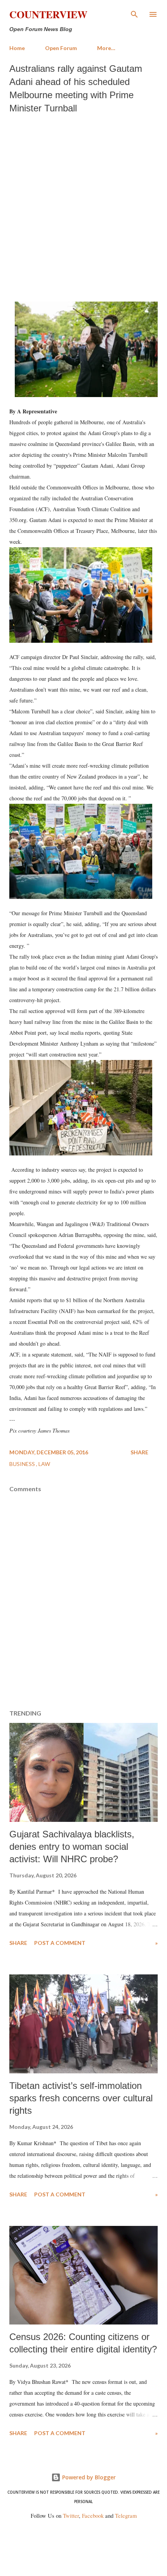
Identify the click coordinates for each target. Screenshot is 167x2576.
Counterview (48, 14)
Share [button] (139, 1452)
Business (23, 1464)
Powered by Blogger (88, 2477)
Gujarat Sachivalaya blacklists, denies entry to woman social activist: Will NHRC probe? (72, 1847)
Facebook (93, 2516)
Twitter (71, 2516)
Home (17, 48)
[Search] (134, 14)
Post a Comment (60, 1943)
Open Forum (61, 48)
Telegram (126, 2516)
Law (44, 1464)
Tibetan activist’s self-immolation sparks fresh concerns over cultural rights (81, 2098)
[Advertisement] (83, 206)
